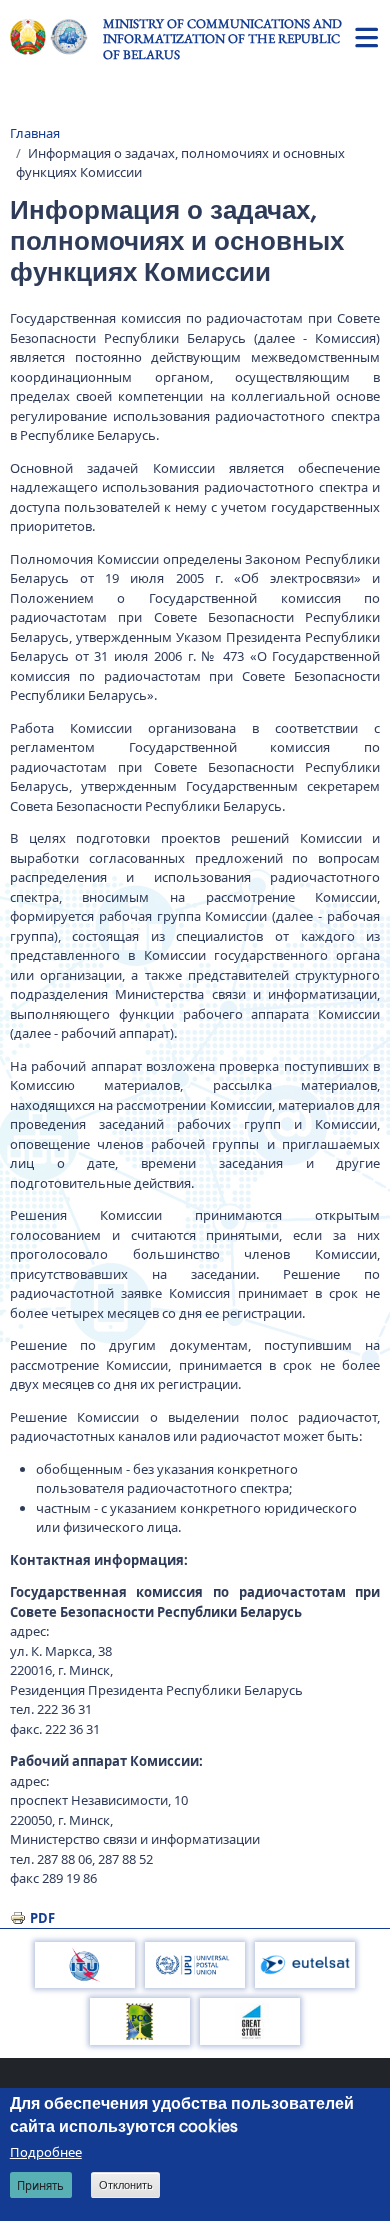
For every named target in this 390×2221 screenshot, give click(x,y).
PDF (42, 1918)
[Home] (56, 37)
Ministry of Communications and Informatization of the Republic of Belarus (222, 39)
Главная (35, 133)
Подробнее (46, 2152)
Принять (40, 2185)
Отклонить (126, 2185)
